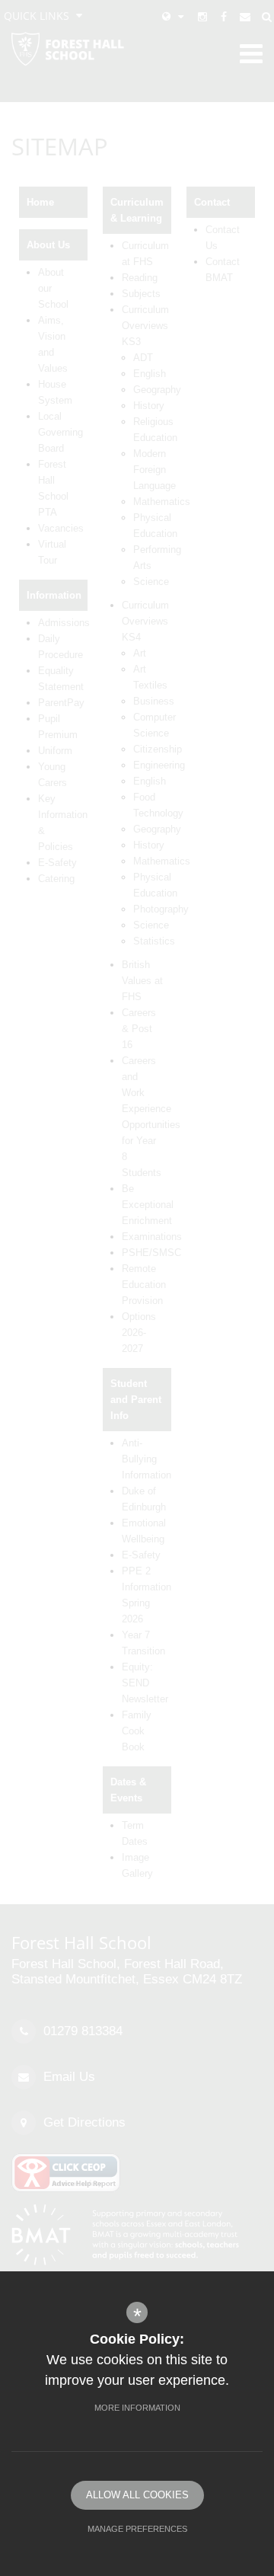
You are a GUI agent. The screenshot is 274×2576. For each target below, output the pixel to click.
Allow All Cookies (137, 2495)
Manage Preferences (137, 2529)
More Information (137, 2408)
